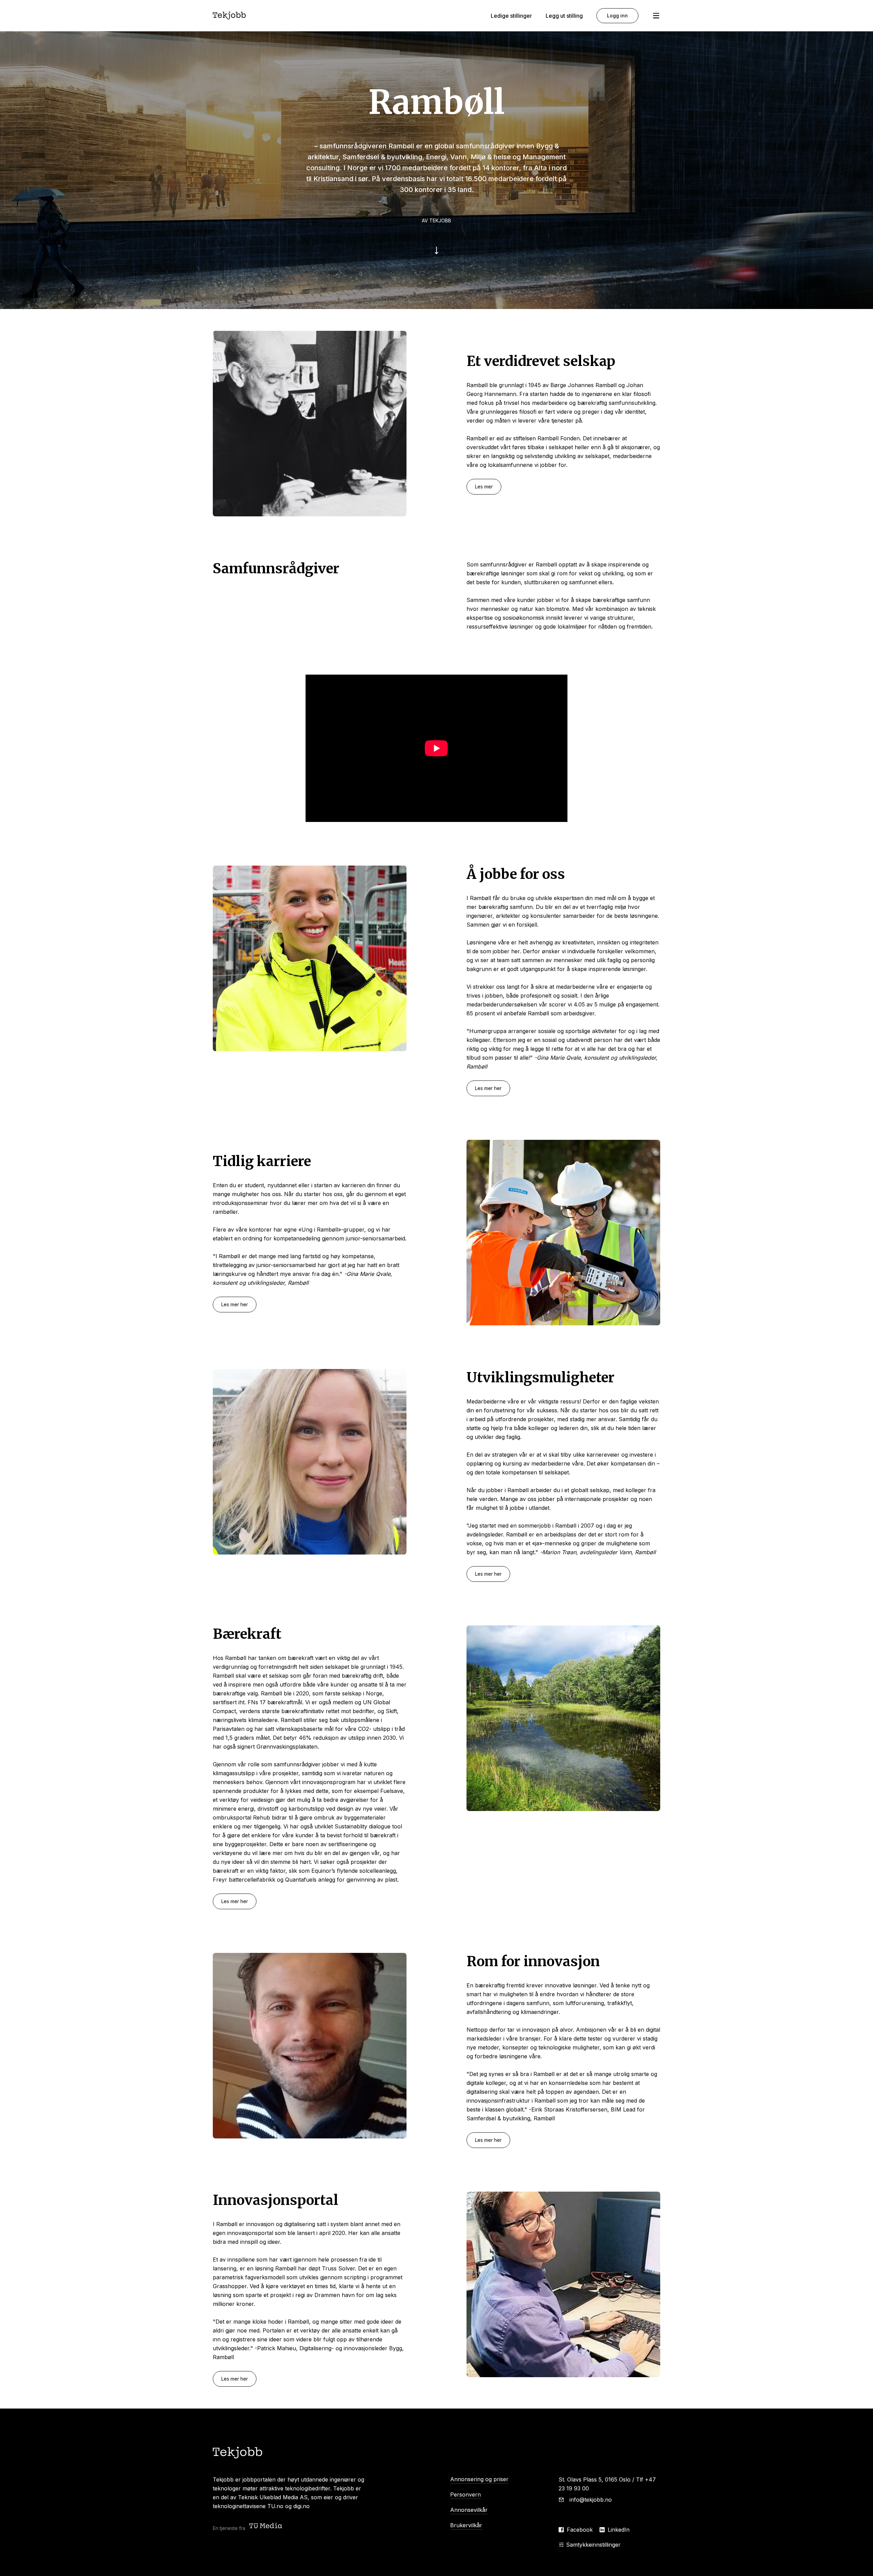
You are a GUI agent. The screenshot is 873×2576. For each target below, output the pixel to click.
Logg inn (617, 16)
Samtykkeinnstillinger (593, 2545)
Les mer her (488, 1088)
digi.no (301, 2506)
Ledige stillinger (511, 16)
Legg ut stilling (564, 16)
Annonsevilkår (469, 2510)
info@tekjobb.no (591, 2500)
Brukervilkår (466, 2525)
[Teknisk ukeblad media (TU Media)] (266, 2526)
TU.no (275, 2506)
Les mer (484, 487)
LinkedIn (619, 2530)
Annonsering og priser (479, 2479)
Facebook (580, 2530)
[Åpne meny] (656, 16)
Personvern (465, 2494)
